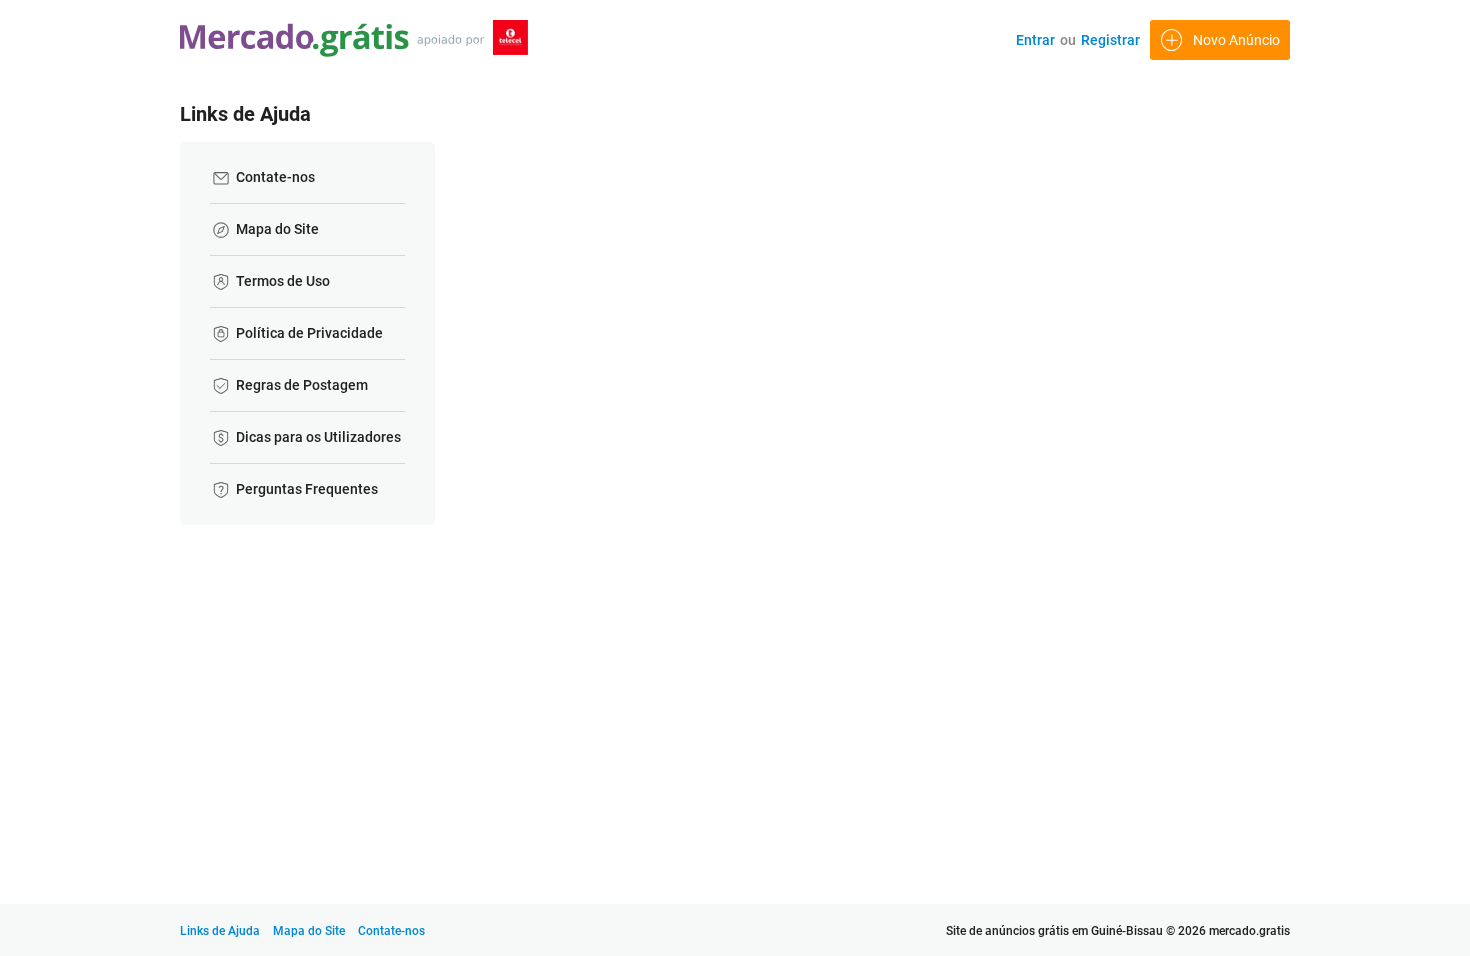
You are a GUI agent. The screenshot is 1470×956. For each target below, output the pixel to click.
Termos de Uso (279, 281)
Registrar (1110, 40)
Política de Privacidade (306, 333)
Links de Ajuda (220, 931)
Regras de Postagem (298, 385)
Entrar (1035, 40)
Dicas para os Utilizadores (315, 437)
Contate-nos (272, 177)
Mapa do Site (274, 229)
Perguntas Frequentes (303, 489)
